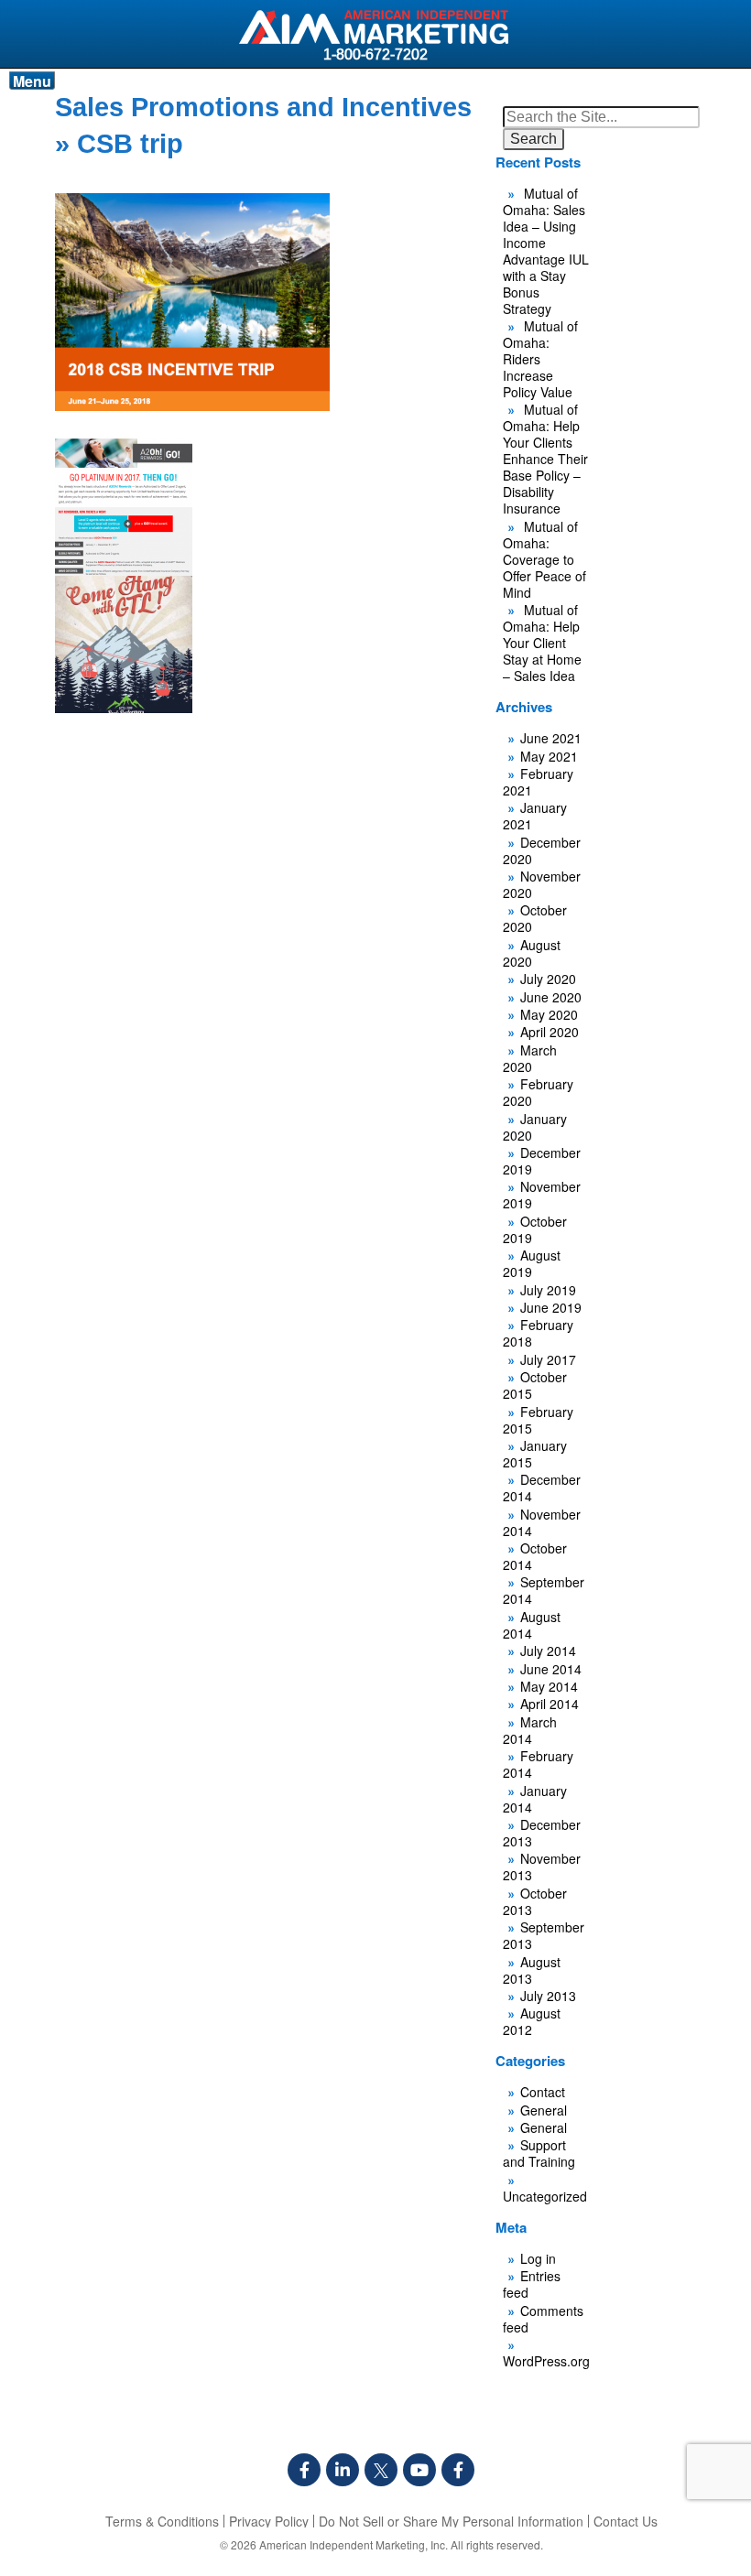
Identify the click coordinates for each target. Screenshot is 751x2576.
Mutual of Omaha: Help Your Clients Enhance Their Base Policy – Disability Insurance (545, 459)
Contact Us (626, 2521)
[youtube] (419, 2470)
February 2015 (538, 1420)
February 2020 (538, 1092)
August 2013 (532, 1970)
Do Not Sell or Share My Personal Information (451, 2521)
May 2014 (549, 1686)
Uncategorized (545, 2196)
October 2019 (535, 1229)
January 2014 (535, 1799)
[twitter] (381, 2470)
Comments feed (543, 2319)
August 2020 (532, 953)
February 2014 (538, 1764)
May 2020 (549, 1014)
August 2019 (532, 1263)
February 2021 (538, 782)
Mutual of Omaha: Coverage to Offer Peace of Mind (544, 559)
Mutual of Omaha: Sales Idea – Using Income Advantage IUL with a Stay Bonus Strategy (546, 251)
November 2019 (542, 1195)
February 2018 (538, 1333)
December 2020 (542, 850)
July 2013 (548, 1996)
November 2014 (542, 1522)
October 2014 (535, 1556)
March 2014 (530, 1730)
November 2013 (542, 1867)
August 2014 (532, 1625)
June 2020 (551, 997)
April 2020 (550, 1032)
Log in (538, 2258)
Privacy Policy (269, 2521)
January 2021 (535, 816)
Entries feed (532, 2284)
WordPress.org (546, 2361)
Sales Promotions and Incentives (263, 107)
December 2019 (542, 1161)
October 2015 (535, 1385)
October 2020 (535, 918)
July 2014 (548, 1651)
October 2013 (535, 1901)
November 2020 (542, 884)
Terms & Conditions (162, 2521)
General (544, 2110)
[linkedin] (343, 2470)
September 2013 (544, 1935)
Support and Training (539, 2153)
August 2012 (532, 2021)
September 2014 (544, 1590)
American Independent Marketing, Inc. (354, 2544)
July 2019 (548, 1290)
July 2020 (548, 979)
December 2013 (542, 1833)
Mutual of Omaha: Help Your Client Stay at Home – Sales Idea (542, 643)
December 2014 (542, 1488)
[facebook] (304, 2470)
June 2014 (551, 1669)
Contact (543, 2092)
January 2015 (535, 1454)
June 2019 (551, 1307)
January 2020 (535, 1127)
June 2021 (551, 738)
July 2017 (548, 1359)
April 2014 (550, 1704)
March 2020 (530, 1058)
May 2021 (549, 756)
